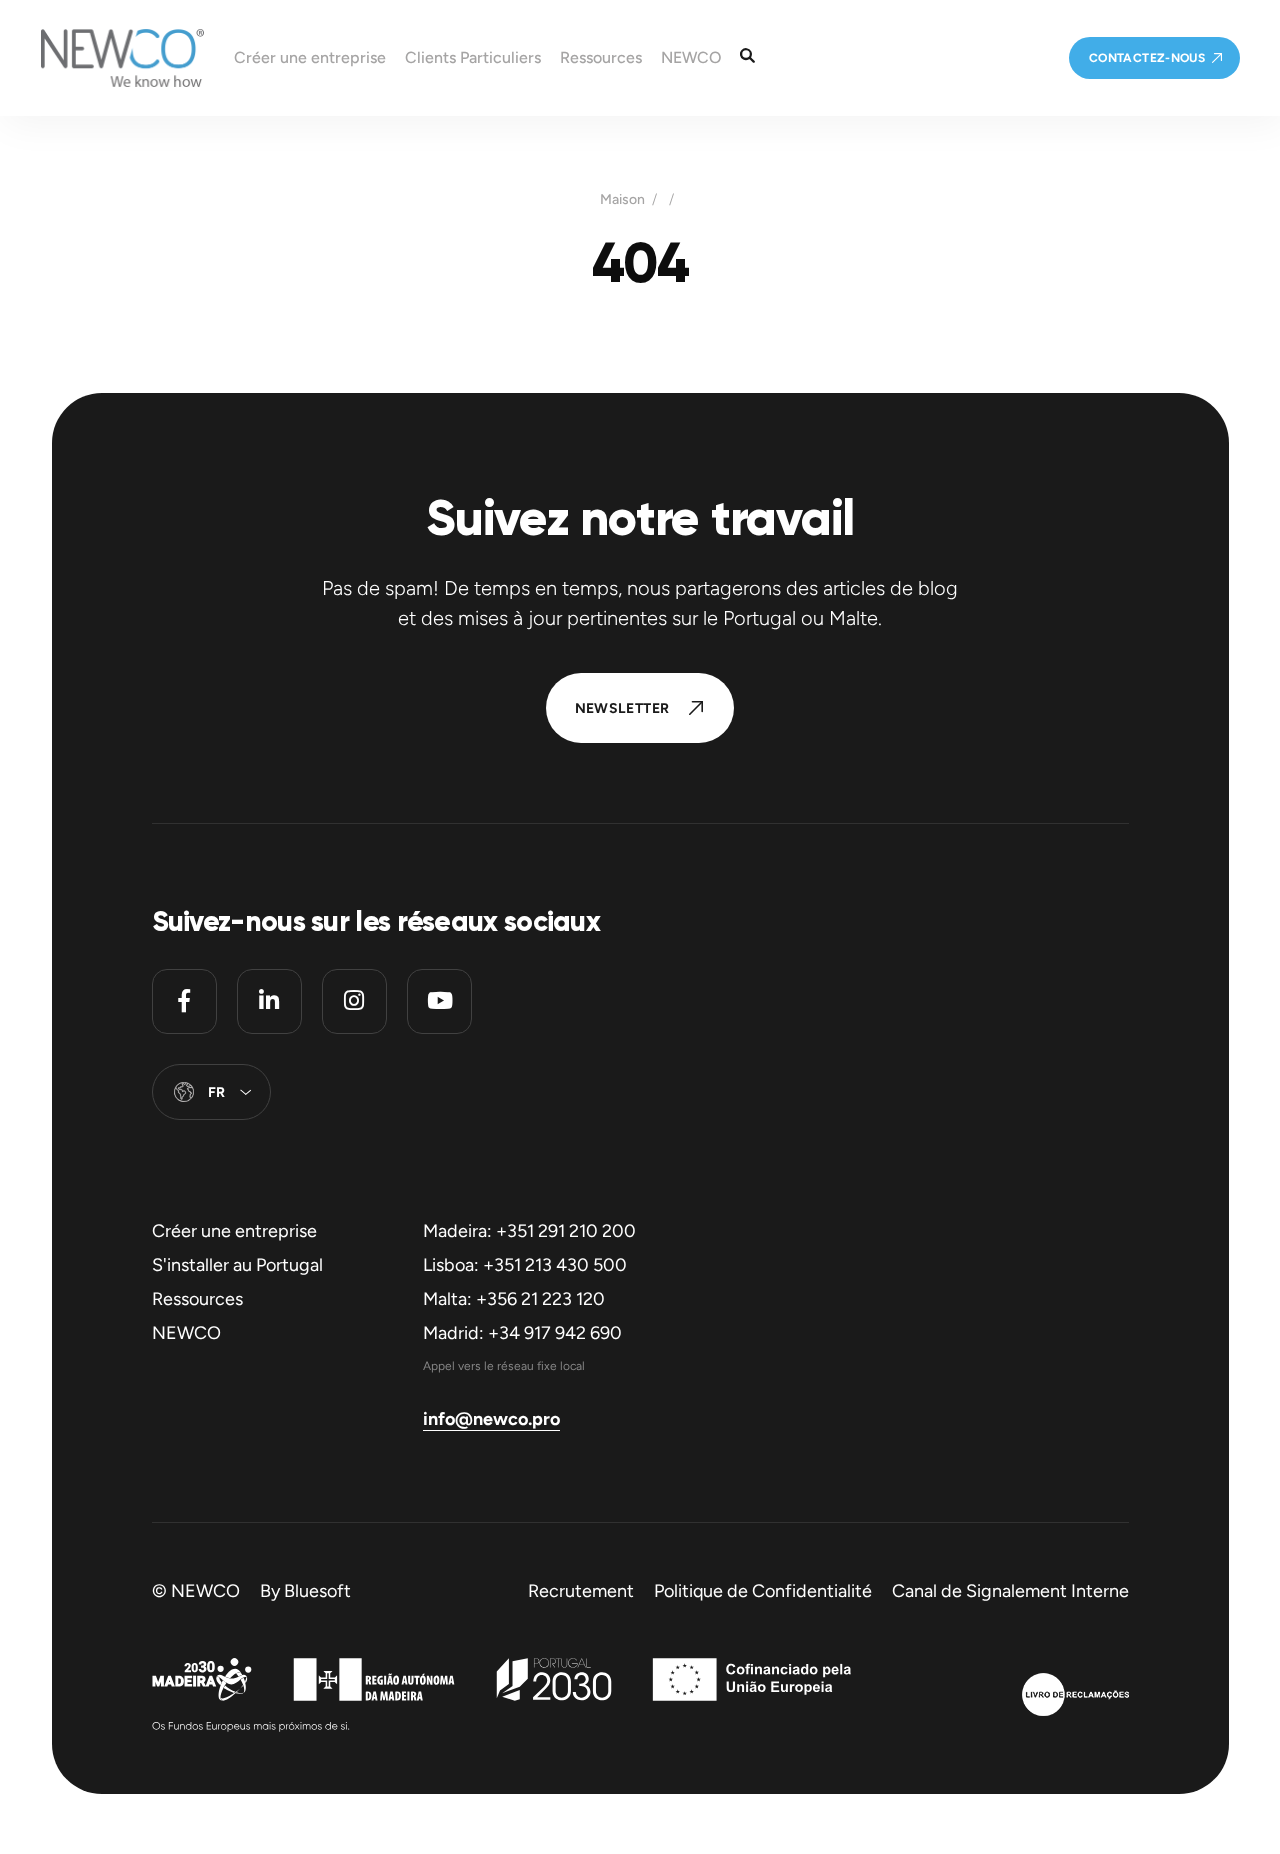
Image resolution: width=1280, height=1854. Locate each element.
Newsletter (622, 708)
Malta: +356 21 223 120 (514, 1299)
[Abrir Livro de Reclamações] (1075, 1697)
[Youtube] (439, 1001)
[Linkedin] (269, 1001)
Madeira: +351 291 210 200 (529, 1231)
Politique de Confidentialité (763, 1591)
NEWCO (186, 1333)
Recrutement (581, 1591)
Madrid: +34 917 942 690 (522, 1333)
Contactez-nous (1147, 58)
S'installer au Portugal (237, 1265)
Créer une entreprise (234, 1231)
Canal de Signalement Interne (1010, 1591)
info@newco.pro (491, 1419)
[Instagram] (354, 1001)
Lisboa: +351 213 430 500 (525, 1265)
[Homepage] (102, 58)
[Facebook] (184, 1001)
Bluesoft (317, 1591)
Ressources (197, 1299)
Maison (622, 200)
